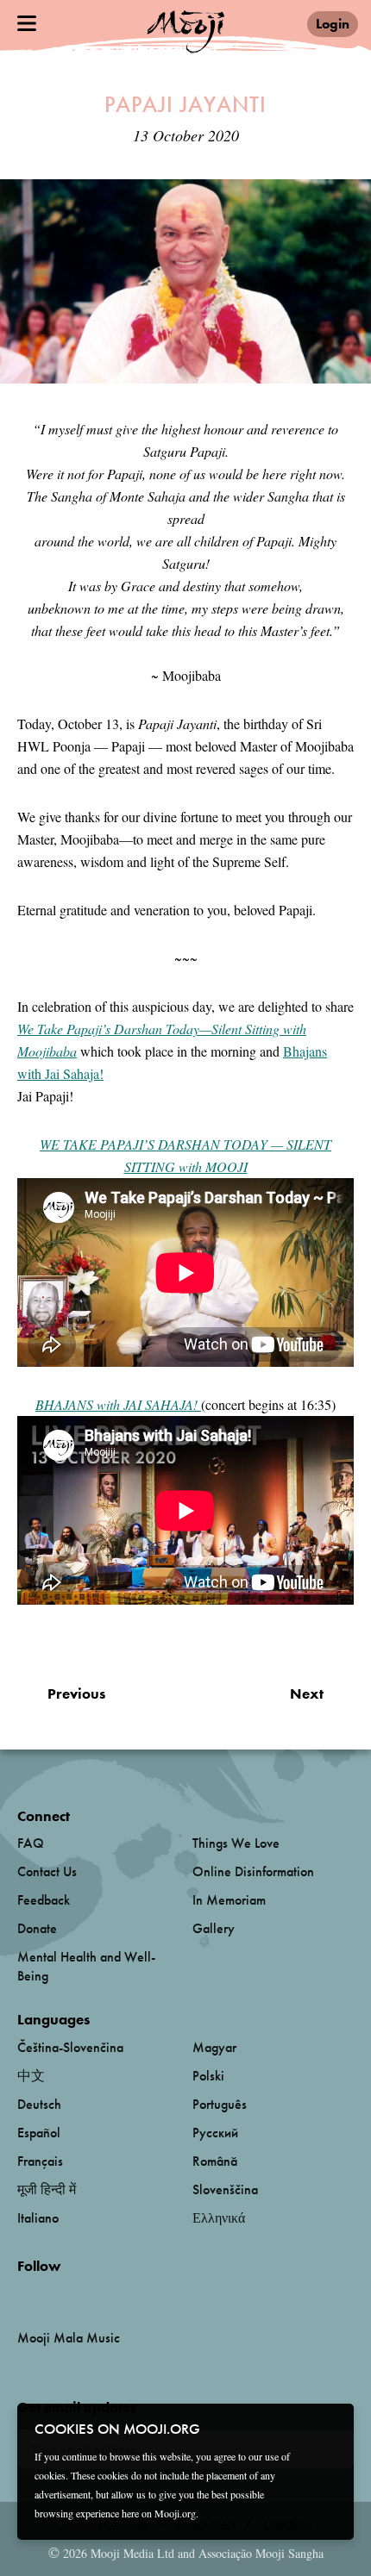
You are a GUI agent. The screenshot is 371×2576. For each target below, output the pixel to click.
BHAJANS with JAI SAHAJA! (118, 1404)
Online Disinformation (253, 1871)
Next (307, 1693)
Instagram (91, 2295)
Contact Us (47, 1871)
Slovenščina (225, 2189)
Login (333, 24)
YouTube (54, 2294)
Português (220, 2104)
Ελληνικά (219, 2218)
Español (39, 2133)
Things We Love (236, 1843)
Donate (37, 1928)
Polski (208, 2076)
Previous (76, 1693)
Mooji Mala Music (69, 2338)
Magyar (214, 2047)
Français (40, 2161)
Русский (215, 2133)
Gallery (214, 1928)
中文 (31, 2076)
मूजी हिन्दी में (47, 2189)
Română (215, 2161)
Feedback (44, 1900)
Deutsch (39, 2104)
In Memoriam (229, 1900)
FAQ (31, 1843)
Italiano (38, 2218)
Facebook (22, 2295)
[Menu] (27, 23)
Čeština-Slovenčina (70, 2047)
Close (330, 2428)
